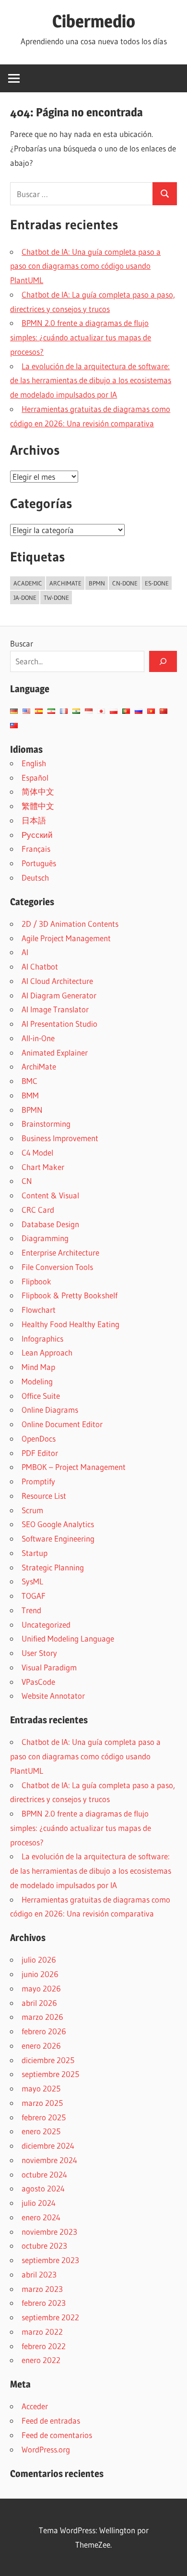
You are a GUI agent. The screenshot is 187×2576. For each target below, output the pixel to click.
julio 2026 (39, 1960)
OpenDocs (39, 1438)
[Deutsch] (14, 711)
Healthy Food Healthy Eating (70, 1324)
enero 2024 (41, 2217)
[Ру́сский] (139, 711)
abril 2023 (39, 2274)
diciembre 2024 (48, 2146)
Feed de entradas (51, 2420)
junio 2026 (40, 1974)
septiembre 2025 (50, 2074)
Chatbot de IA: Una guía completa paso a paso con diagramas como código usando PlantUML (85, 266)
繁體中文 (38, 806)
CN (27, 1181)
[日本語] (101, 711)
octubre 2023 (44, 2246)
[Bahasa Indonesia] (89, 711)
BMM (30, 1095)
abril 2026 (39, 2003)
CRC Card (38, 1210)
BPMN (32, 1110)
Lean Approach (47, 1352)
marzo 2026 (42, 2017)
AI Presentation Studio (59, 1024)
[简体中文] (164, 711)
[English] (26, 711)
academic (28, 583)
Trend (31, 1610)
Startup (35, 1553)
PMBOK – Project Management (74, 1467)
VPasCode (38, 1682)
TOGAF (34, 1596)
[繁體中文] (14, 726)
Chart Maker (43, 1167)
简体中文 (38, 791)
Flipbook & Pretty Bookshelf (70, 1295)
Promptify (38, 1481)
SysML (32, 1581)
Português (39, 863)
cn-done (125, 583)
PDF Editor (40, 1453)
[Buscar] (163, 661)
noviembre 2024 (49, 2160)
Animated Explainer (55, 1052)
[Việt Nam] (151, 711)
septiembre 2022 (50, 2317)
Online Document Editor (62, 1424)
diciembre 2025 (48, 2060)
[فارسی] (51, 711)
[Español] (39, 711)
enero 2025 (41, 2131)
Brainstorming (46, 1124)
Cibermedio (94, 21)
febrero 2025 (44, 2117)
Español (35, 778)
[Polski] (114, 711)
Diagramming (45, 1238)
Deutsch (35, 877)
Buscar (22, 643)
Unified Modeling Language (68, 1638)
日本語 (34, 820)
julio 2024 (39, 2203)
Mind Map (38, 1367)
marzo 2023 (42, 2289)
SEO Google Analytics (58, 1524)
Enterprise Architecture (60, 1252)
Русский (37, 835)
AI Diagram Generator (59, 995)
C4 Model (37, 1152)
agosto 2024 (43, 2188)
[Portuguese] (126, 711)
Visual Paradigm (49, 1667)
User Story (39, 1653)
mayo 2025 (41, 2088)
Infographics (42, 1338)
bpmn (97, 583)
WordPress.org (46, 2449)
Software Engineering (58, 1538)
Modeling (37, 1381)
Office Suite (41, 1396)
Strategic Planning (53, 1567)
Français (36, 849)
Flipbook (36, 1281)
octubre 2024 (44, 2174)
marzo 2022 (42, 2332)
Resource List (44, 1496)
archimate (65, 583)
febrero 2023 (44, 2303)
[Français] (64, 711)
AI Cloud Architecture (57, 981)
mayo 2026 (41, 1988)
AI (25, 952)
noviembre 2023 (49, 2232)
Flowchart (39, 1310)
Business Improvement (60, 1138)
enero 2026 (41, 2046)
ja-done (25, 597)
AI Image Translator (55, 1009)
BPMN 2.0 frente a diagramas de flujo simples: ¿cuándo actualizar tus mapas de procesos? (81, 337)
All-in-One (38, 1038)
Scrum (32, 1510)
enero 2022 (41, 2360)
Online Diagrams (50, 1410)
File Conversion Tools (57, 1267)
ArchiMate (39, 1066)
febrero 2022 (44, 2346)
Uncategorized (46, 1624)
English (34, 763)
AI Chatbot (40, 966)
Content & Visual (50, 1195)
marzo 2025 (42, 2103)
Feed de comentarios (57, 2435)
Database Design (50, 1224)
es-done (157, 583)
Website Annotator (53, 1696)
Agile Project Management (66, 938)
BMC (29, 1081)
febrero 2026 (44, 2031)
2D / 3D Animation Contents (70, 924)
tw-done (56, 597)
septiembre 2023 (50, 2260)
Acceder (35, 2406)
